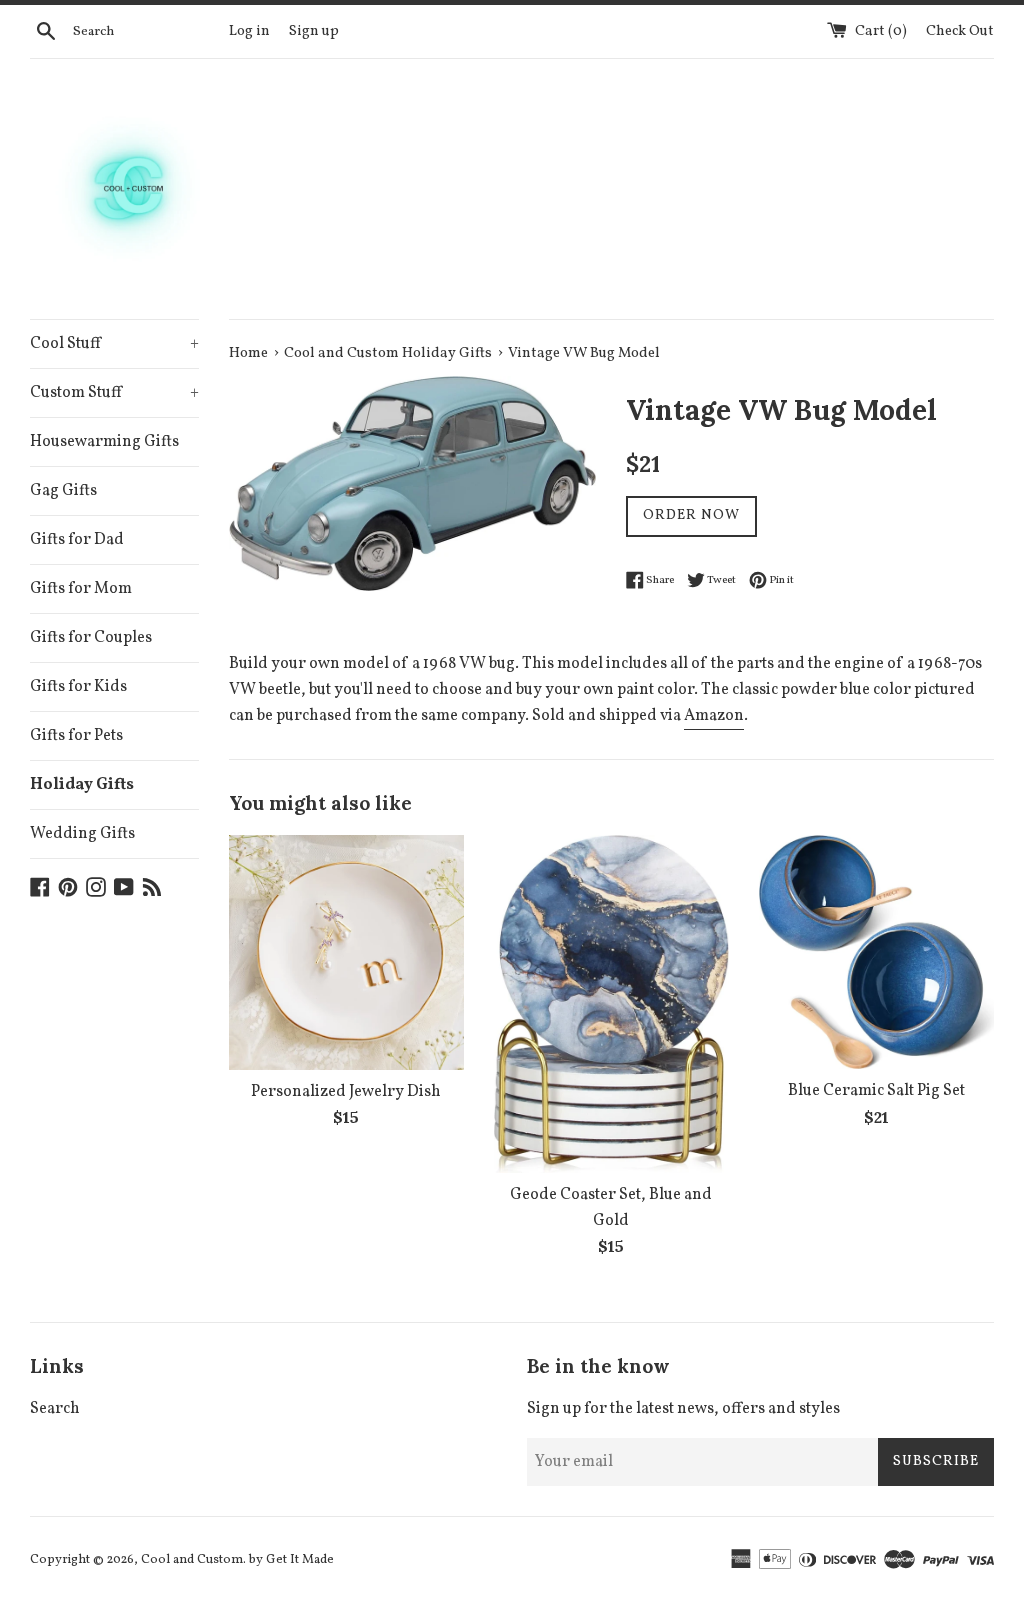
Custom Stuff (114, 393)
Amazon (714, 716)
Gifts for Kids (78, 687)
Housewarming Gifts (104, 442)
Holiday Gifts (82, 785)
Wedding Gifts (82, 834)
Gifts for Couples (91, 638)
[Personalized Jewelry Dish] (346, 952)
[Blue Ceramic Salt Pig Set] (876, 952)
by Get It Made (291, 1560)
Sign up (314, 31)
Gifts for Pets (76, 736)
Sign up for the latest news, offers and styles (683, 1409)
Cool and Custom (192, 1560)
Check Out (960, 31)
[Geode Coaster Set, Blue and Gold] (611, 1004)
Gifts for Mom (81, 589)
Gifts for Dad (77, 540)
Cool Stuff (114, 344)
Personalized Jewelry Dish (346, 1092)
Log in (249, 31)
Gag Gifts (63, 491)
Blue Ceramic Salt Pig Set (876, 1091)
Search (55, 1409)
